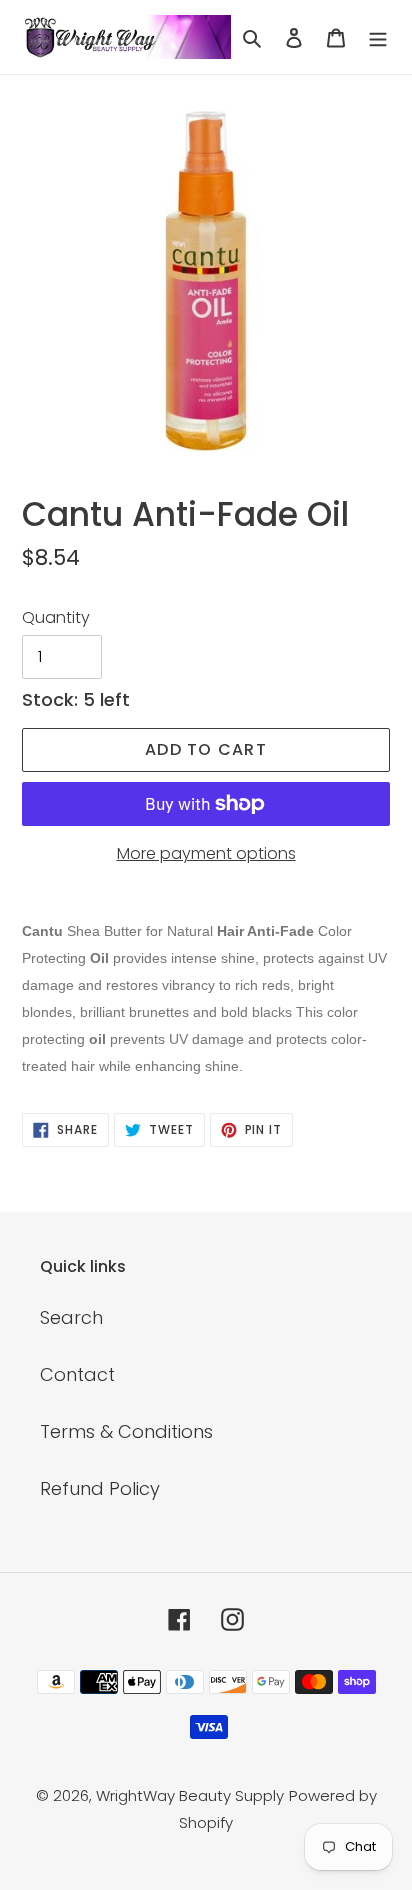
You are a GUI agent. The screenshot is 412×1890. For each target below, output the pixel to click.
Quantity (56, 617)
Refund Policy (100, 1488)
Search (71, 1317)
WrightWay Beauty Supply (190, 1795)
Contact (77, 1374)
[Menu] (378, 36)
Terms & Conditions (126, 1431)
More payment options (206, 853)
